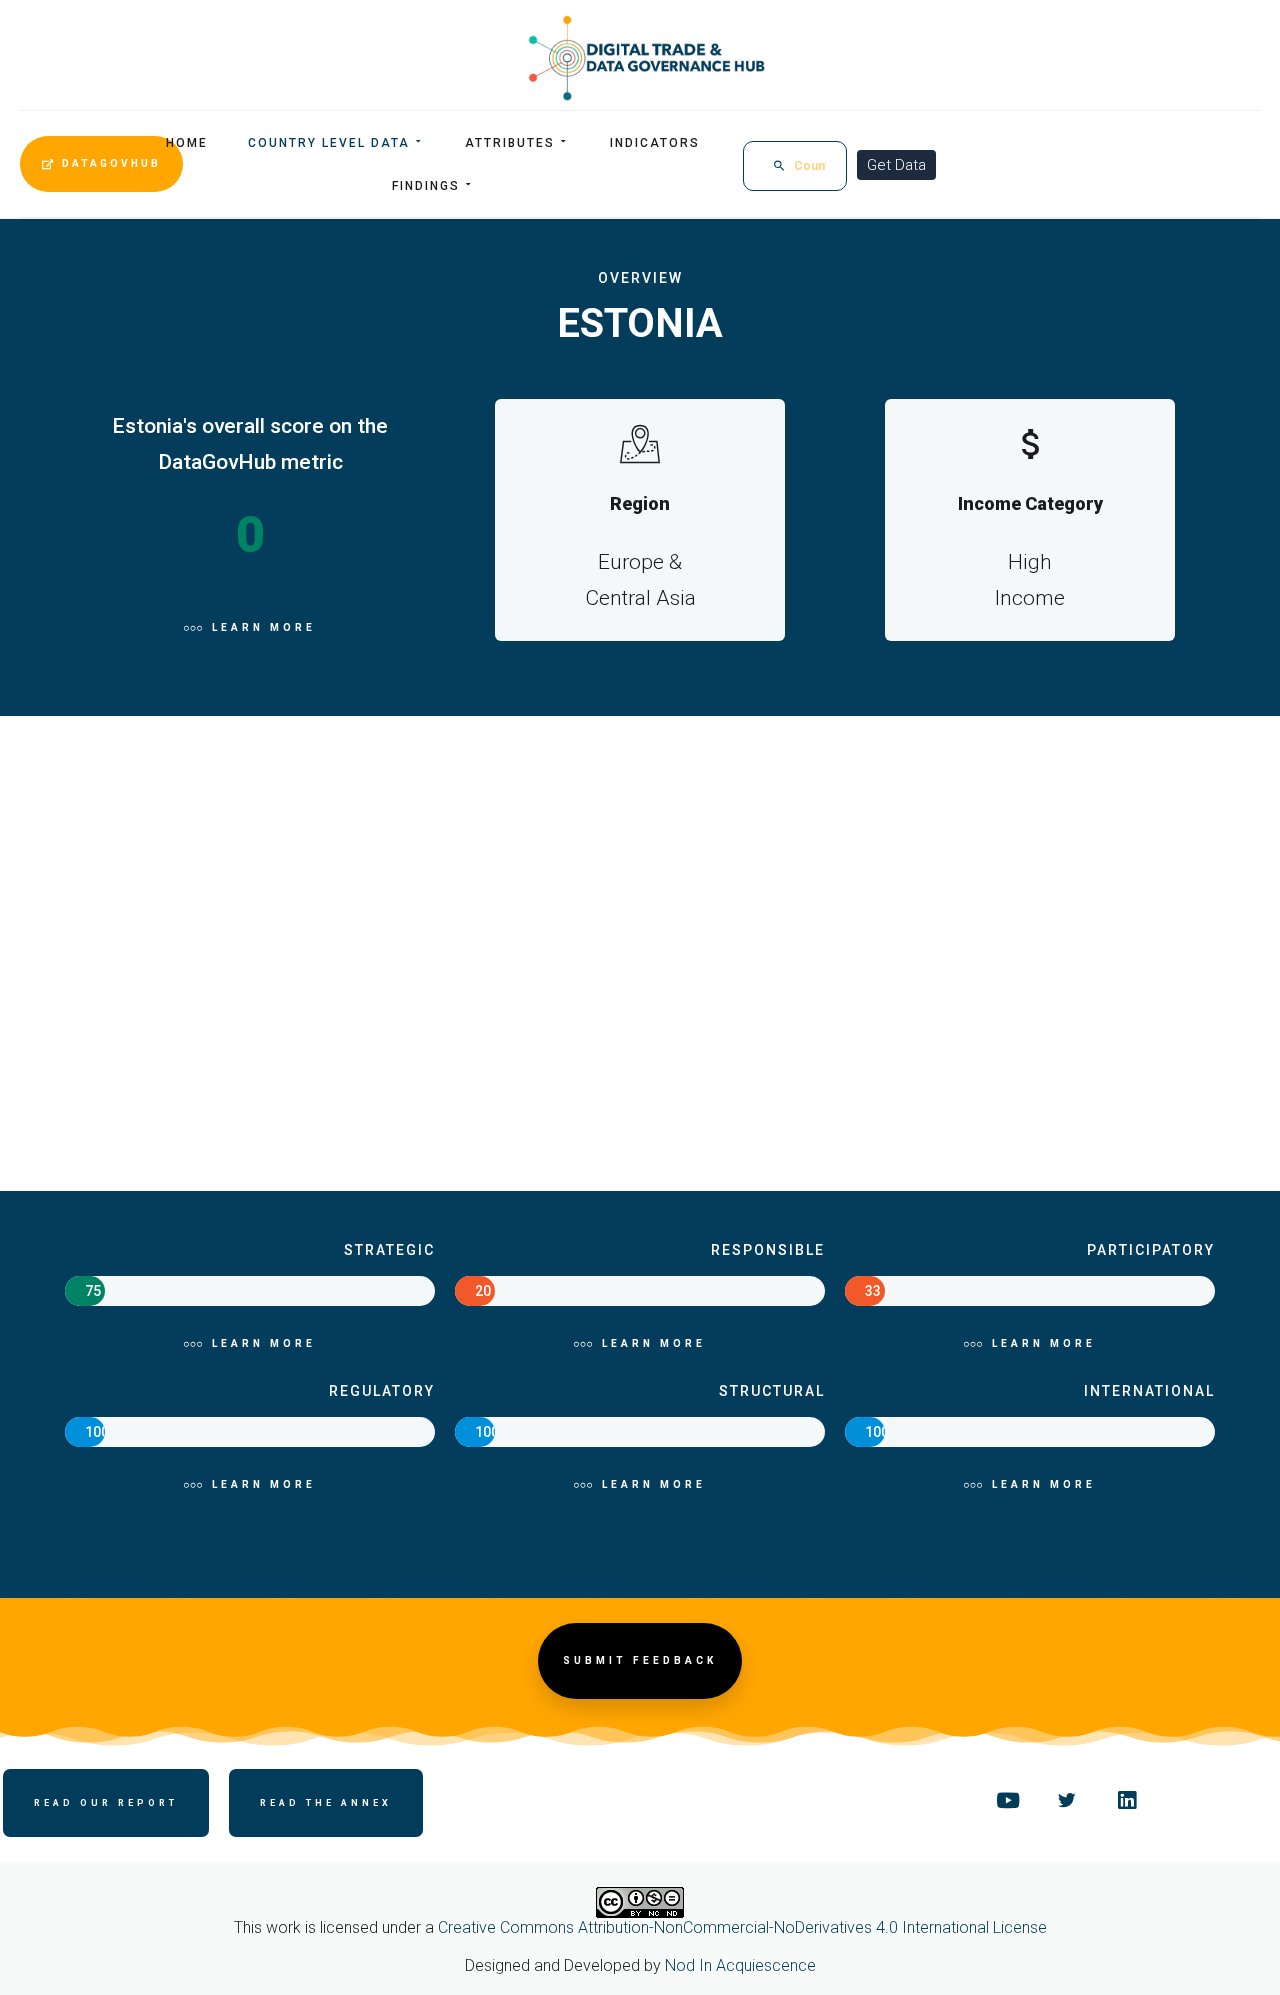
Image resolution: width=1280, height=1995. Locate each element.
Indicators (655, 143)
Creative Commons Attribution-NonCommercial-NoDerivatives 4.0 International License (742, 1927)
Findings (426, 186)
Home (187, 143)
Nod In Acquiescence (740, 1965)
